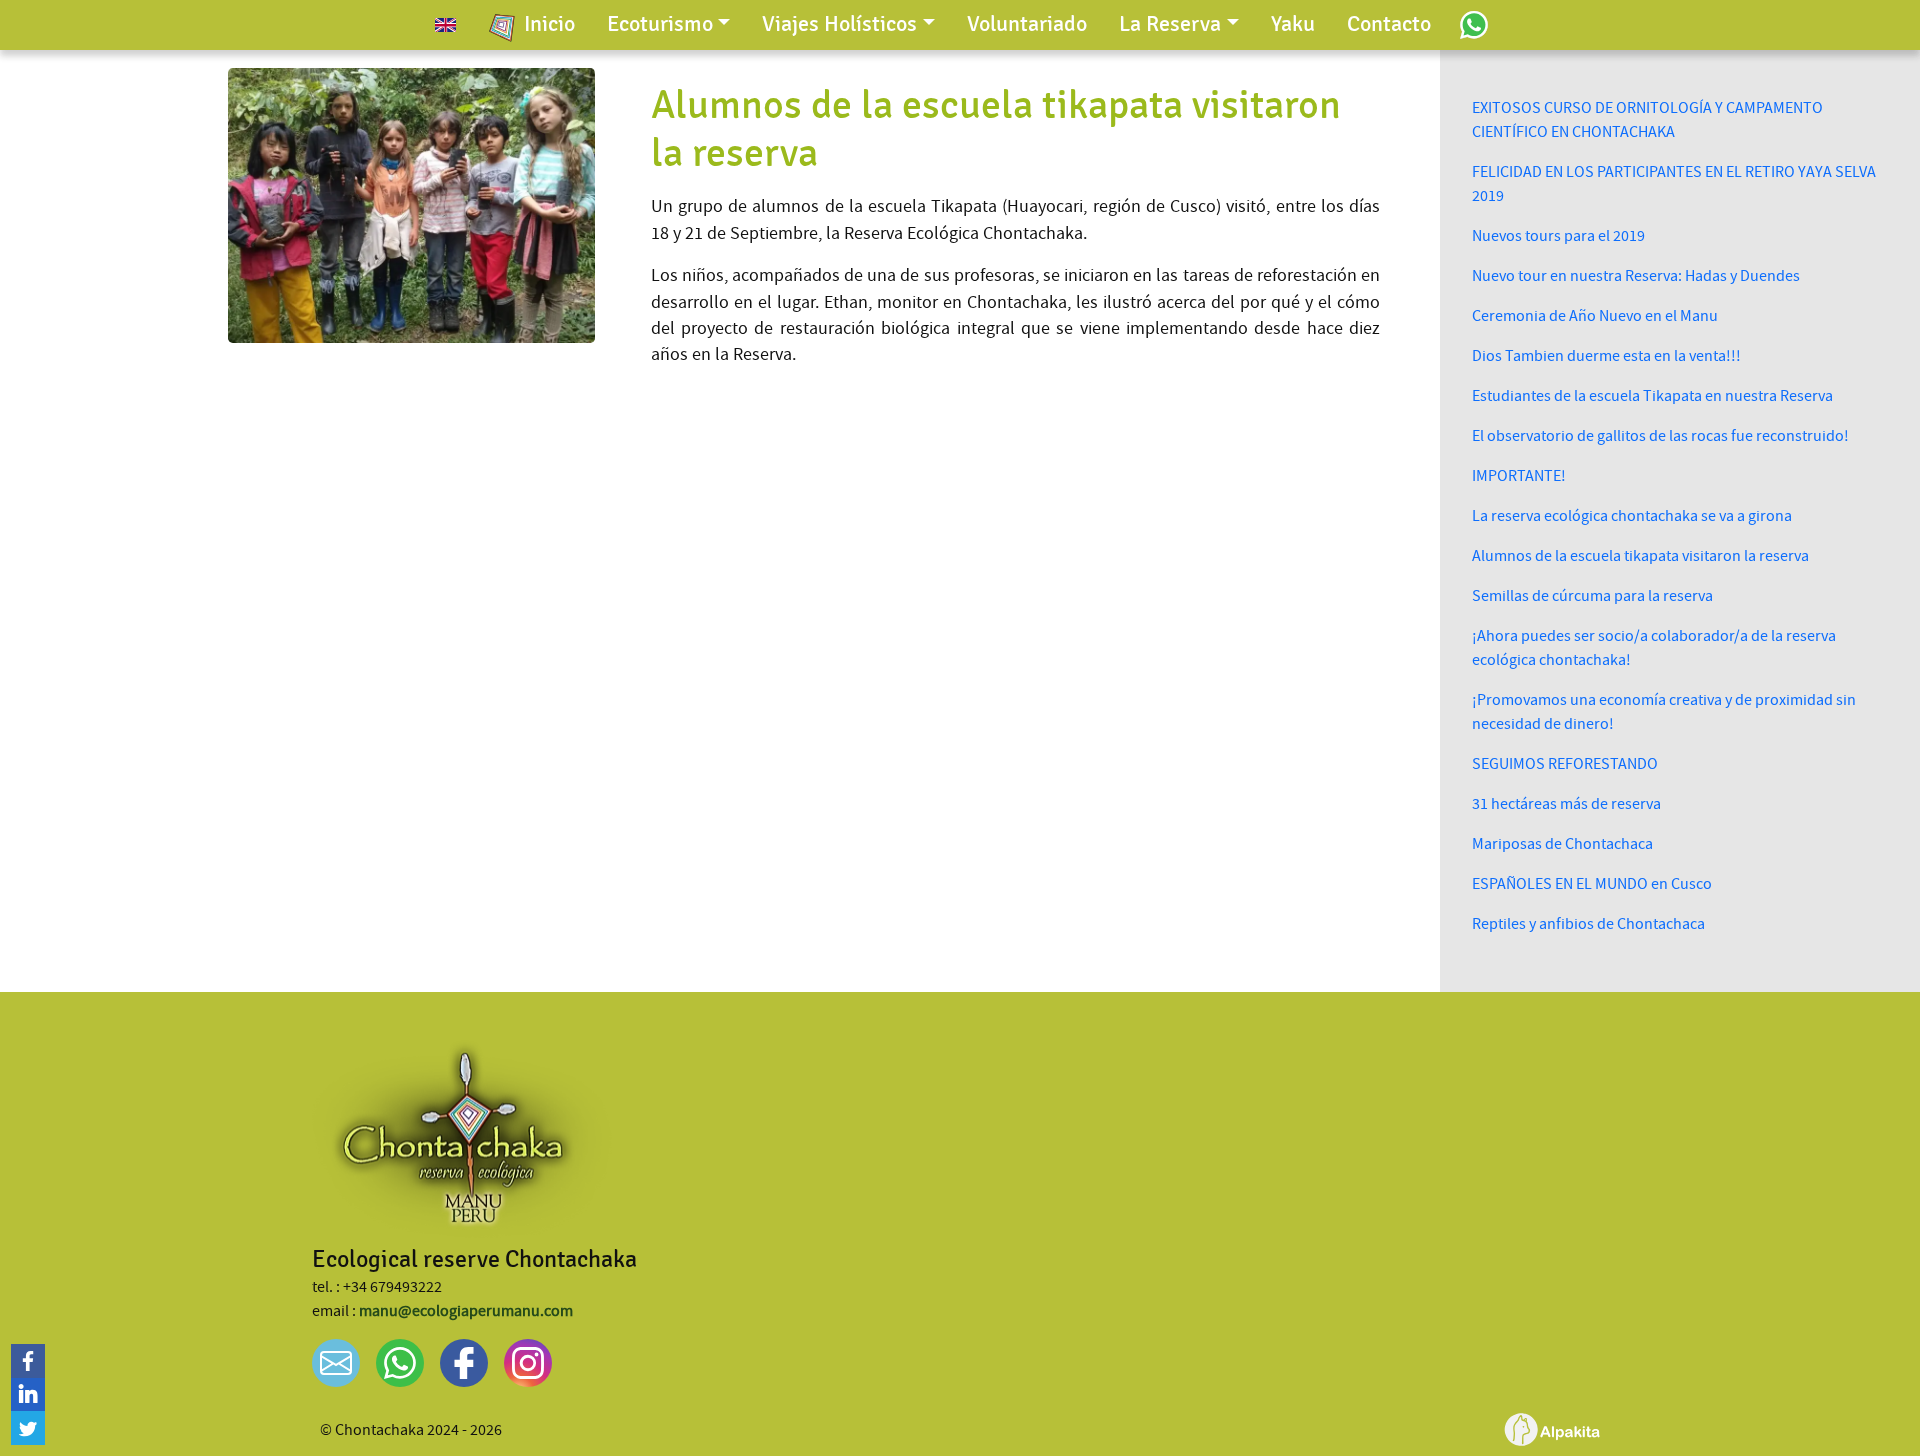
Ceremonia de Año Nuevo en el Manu (1595, 316)
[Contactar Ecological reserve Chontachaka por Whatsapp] (1474, 24)
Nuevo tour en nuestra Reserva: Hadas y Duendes (1636, 276)
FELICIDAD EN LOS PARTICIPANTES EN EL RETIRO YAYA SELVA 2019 (1674, 184)
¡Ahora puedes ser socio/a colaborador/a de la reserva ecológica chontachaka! (1654, 648)
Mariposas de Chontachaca (1562, 844)
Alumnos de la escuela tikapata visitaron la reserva (1640, 556)
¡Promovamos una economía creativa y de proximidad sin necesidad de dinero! (1664, 712)
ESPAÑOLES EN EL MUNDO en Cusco (1592, 884)
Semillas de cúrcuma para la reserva (1592, 596)
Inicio (549, 24)
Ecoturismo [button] (660, 24)
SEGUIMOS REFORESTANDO (1565, 764)
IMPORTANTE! (1519, 476)
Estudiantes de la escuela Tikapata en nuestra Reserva (1652, 396)
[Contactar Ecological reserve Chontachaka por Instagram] (528, 1363)
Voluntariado (1027, 24)
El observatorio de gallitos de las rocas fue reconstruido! (1660, 436)
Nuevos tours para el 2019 (1558, 236)
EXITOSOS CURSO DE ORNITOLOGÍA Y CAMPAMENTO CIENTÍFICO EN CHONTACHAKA (1647, 120)
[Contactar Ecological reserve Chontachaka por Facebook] (464, 1363)
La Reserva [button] (1170, 24)
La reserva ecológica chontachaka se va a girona (1632, 516)
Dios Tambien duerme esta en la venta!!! (1606, 356)
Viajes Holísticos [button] (839, 24)
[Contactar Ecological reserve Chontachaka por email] (336, 1363)
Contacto (1389, 24)
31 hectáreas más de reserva (1566, 804)
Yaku (1293, 24)
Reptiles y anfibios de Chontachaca (1588, 924)
